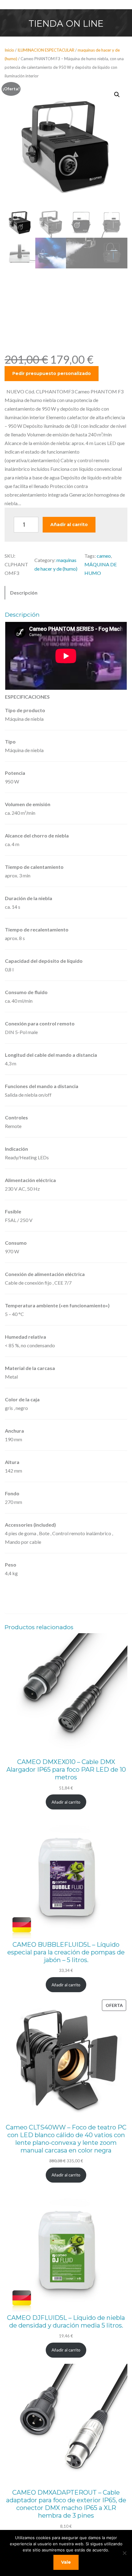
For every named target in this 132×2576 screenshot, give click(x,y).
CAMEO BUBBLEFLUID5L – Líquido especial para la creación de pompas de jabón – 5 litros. (66, 1952)
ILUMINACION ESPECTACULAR (46, 50)
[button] (117, 95)
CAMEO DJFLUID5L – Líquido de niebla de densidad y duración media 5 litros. (66, 2322)
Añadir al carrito (69, 525)
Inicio (9, 50)
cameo (104, 556)
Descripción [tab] (24, 593)
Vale (66, 2562)
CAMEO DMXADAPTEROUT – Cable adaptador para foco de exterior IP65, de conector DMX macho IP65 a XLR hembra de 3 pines (66, 2504)
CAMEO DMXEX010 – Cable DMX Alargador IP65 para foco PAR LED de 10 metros (66, 1770)
